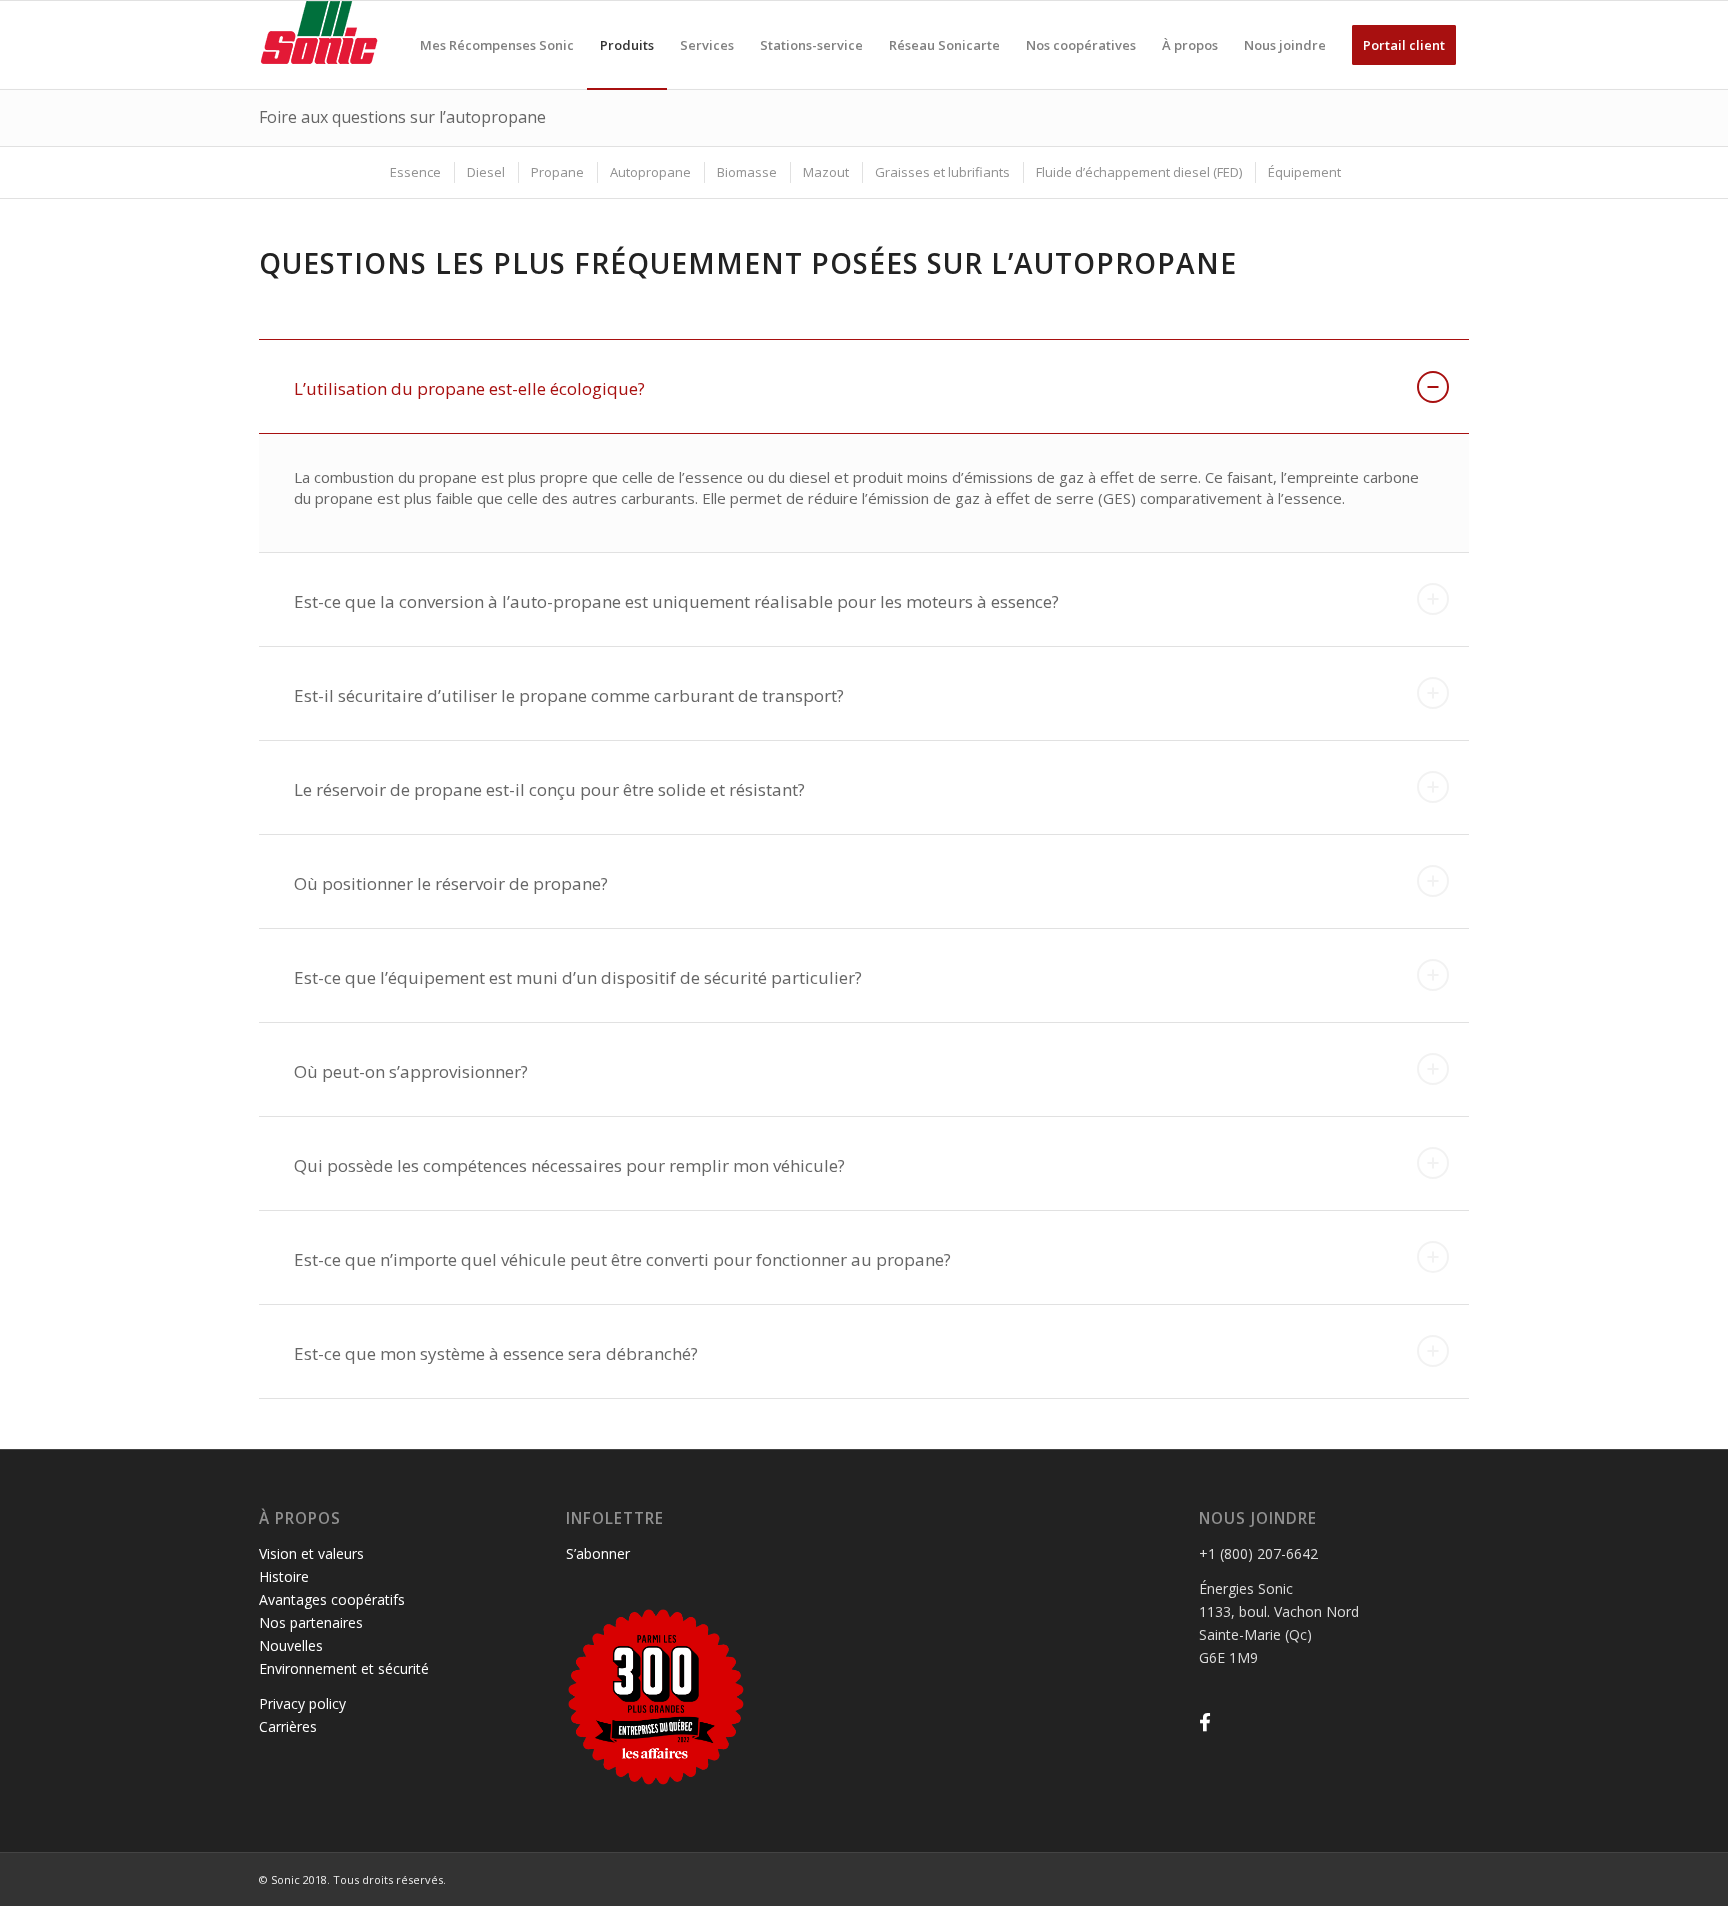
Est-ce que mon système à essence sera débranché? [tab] (496, 1353)
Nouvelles (291, 1645)
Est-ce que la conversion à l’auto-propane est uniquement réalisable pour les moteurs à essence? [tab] (676, 601)
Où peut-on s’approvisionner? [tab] (411, 1071)
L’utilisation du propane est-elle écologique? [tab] (469, 388)
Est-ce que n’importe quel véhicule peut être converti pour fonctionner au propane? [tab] (622, 1259)
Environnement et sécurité (344, 1668)
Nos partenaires (311, 1622)
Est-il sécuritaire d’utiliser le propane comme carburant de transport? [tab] (569, 695)
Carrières (288, 1726)
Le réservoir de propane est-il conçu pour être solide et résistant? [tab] (549, 789)
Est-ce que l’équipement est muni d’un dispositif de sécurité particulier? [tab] (578, 977)
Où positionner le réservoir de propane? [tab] (451, 883)
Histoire (284, 1576)
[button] (1205, 1722)
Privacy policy (302, 1703)
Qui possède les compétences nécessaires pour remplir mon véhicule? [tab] (569, 1165)
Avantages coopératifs (332, 1599)
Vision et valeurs (311, 1553)
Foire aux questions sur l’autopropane (402, 117)
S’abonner (598, 1553)
